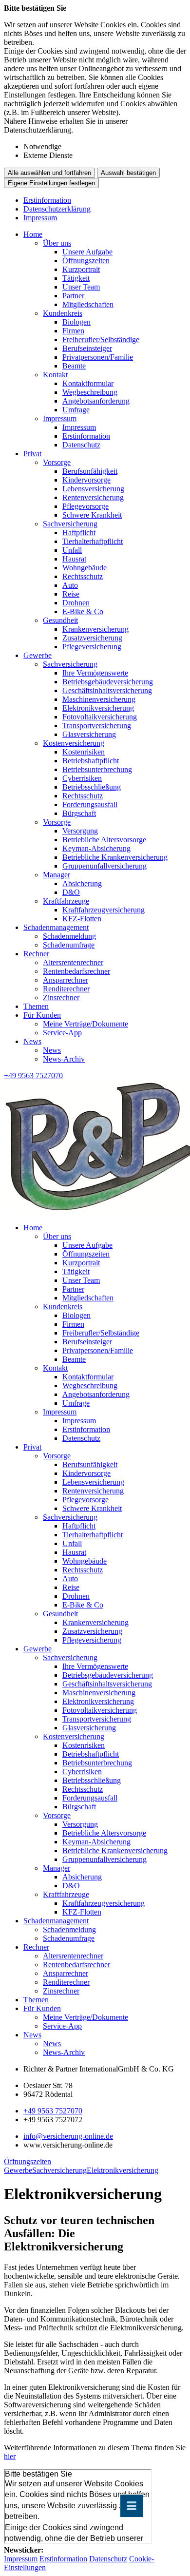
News (32, 1041)
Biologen (76, 322)
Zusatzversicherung (92, 638)
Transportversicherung (97, 726)
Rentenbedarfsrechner (76, 971)
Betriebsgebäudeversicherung (108, 682)
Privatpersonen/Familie (98, 357)
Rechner (36, 954)
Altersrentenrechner (73, 962)
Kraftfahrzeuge (66, 901)
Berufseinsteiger (87, 348)
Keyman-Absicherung (96, 848)
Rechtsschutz (83, 576)
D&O (71, 892)
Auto (70, 585)
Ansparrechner (66, 980)
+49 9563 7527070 (53, 2111)
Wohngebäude (85, 568)
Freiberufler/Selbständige (101, 339)
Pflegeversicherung (92, 647)
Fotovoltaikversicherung (100, 717)
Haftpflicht (79, 533)
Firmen (73, 331)
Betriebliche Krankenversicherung (115, 857)
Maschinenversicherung (99, 699)
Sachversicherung (70, 524)
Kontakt (55, 375)
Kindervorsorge (86, 480)
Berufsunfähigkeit (90, 471)
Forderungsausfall (90, 804)
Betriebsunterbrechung (97, 769)
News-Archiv (64, 1059)
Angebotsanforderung (96, 401)
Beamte (74, 366)
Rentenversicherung (93, 497)
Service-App (62, 1033)
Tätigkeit (76, 278)
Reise (71, 594)
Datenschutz (81, 445)
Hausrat (74, 559)
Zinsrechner (61, 997)
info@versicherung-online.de (68, 2136)
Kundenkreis (63, 313)
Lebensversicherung (93, 489)
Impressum (40, 218)
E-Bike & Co (83, 611)
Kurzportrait (81, 269)
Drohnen (76, 603)
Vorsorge (57, 462)
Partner (73, 296)
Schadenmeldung (69, 936)
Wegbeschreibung (90, 392)
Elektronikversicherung (98, 708)
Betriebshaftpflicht (91, 761)
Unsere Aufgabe (87, 252)
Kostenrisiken (84, 752)
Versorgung (80, 831)
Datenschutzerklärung (57, 209)
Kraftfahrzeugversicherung (104, 910)
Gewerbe (38, 655)
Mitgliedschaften (88, 304)
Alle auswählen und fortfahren (49, 173)
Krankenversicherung (95, 629)
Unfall (72, 550)
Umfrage (76, 410)
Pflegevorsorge (85, 506)
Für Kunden (42, 1015)
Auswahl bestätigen (128, 173)
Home (33, 234)
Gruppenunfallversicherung (104, 866)
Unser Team (81, 287)
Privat (32, 454)
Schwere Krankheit (92, 515)
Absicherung (82, 883)
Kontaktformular (88, 383)
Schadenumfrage (69, 945)
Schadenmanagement (56, 927)
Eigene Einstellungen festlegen (51, 183)
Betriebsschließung (92, 787)
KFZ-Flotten (82, 919)
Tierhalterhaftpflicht (93, 541)
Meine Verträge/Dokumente (85, 1024)
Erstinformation (47, 200)
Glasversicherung (89, 734)
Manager (57, 875)
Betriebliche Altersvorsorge (104, 840)
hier (10, 2456)
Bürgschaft (79, 813)
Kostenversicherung (74, 743)
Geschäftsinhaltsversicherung (107, 690)
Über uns (57, 243)
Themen (36, 1006)
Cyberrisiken (82, 778)
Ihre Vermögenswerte (95, 673)
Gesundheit (60, 620)
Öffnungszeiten (86, 261)
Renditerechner (66, 989)
